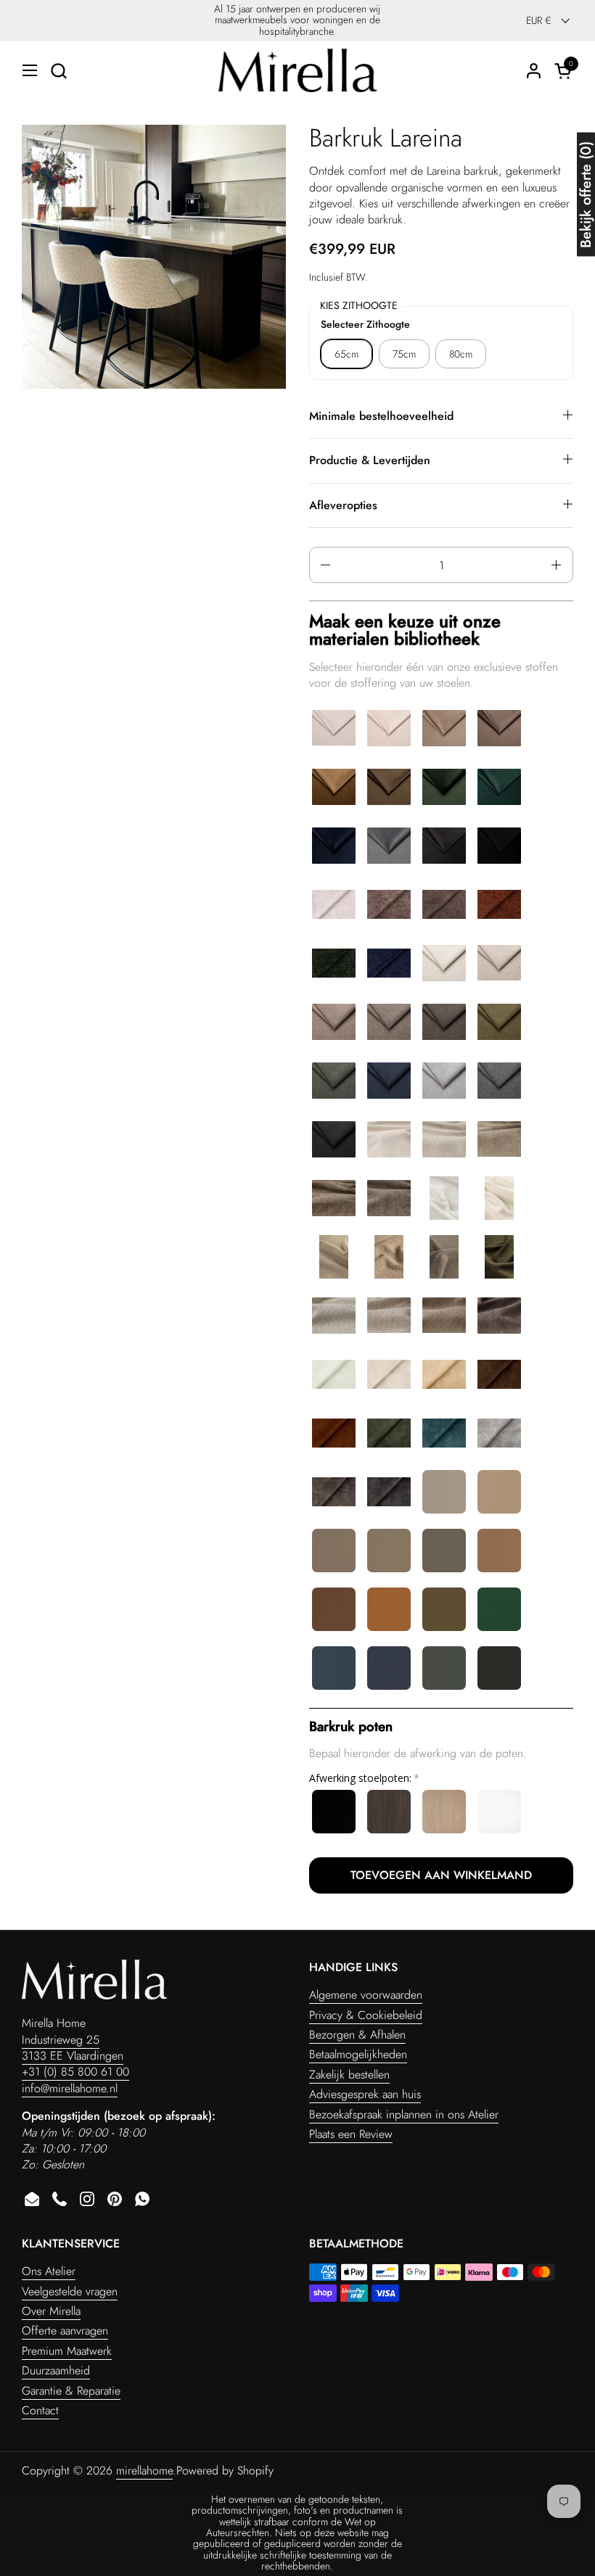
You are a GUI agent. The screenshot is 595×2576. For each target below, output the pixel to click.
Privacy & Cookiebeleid (366, 2015)
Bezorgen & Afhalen (357, 2035)
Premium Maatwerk (67, 2351)
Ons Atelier (49, 2271)
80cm (461, 354)
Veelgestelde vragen (70, 2291)
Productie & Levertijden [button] (370, 460)
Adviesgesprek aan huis (365, 2094)
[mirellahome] (297, 70)
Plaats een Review (351, 2134)
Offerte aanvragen (65, 2331)
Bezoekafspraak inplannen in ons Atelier (404, 2114)
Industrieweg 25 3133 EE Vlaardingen (73, 2048)
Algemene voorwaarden (366, 1995)
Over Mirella (51, 2311)
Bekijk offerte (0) (586, 195)
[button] (58, 71)
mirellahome (144, 2470)
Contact (40, 2410)
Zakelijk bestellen (349, 2075)
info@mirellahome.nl (70, 2088)
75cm (404, 354)
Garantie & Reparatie (71, 2391)
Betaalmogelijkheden (358, 2054)
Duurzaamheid (56, 2370)
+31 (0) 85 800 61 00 (75, 2072)
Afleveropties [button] (343, 505)
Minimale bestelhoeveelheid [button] (381, 416)
